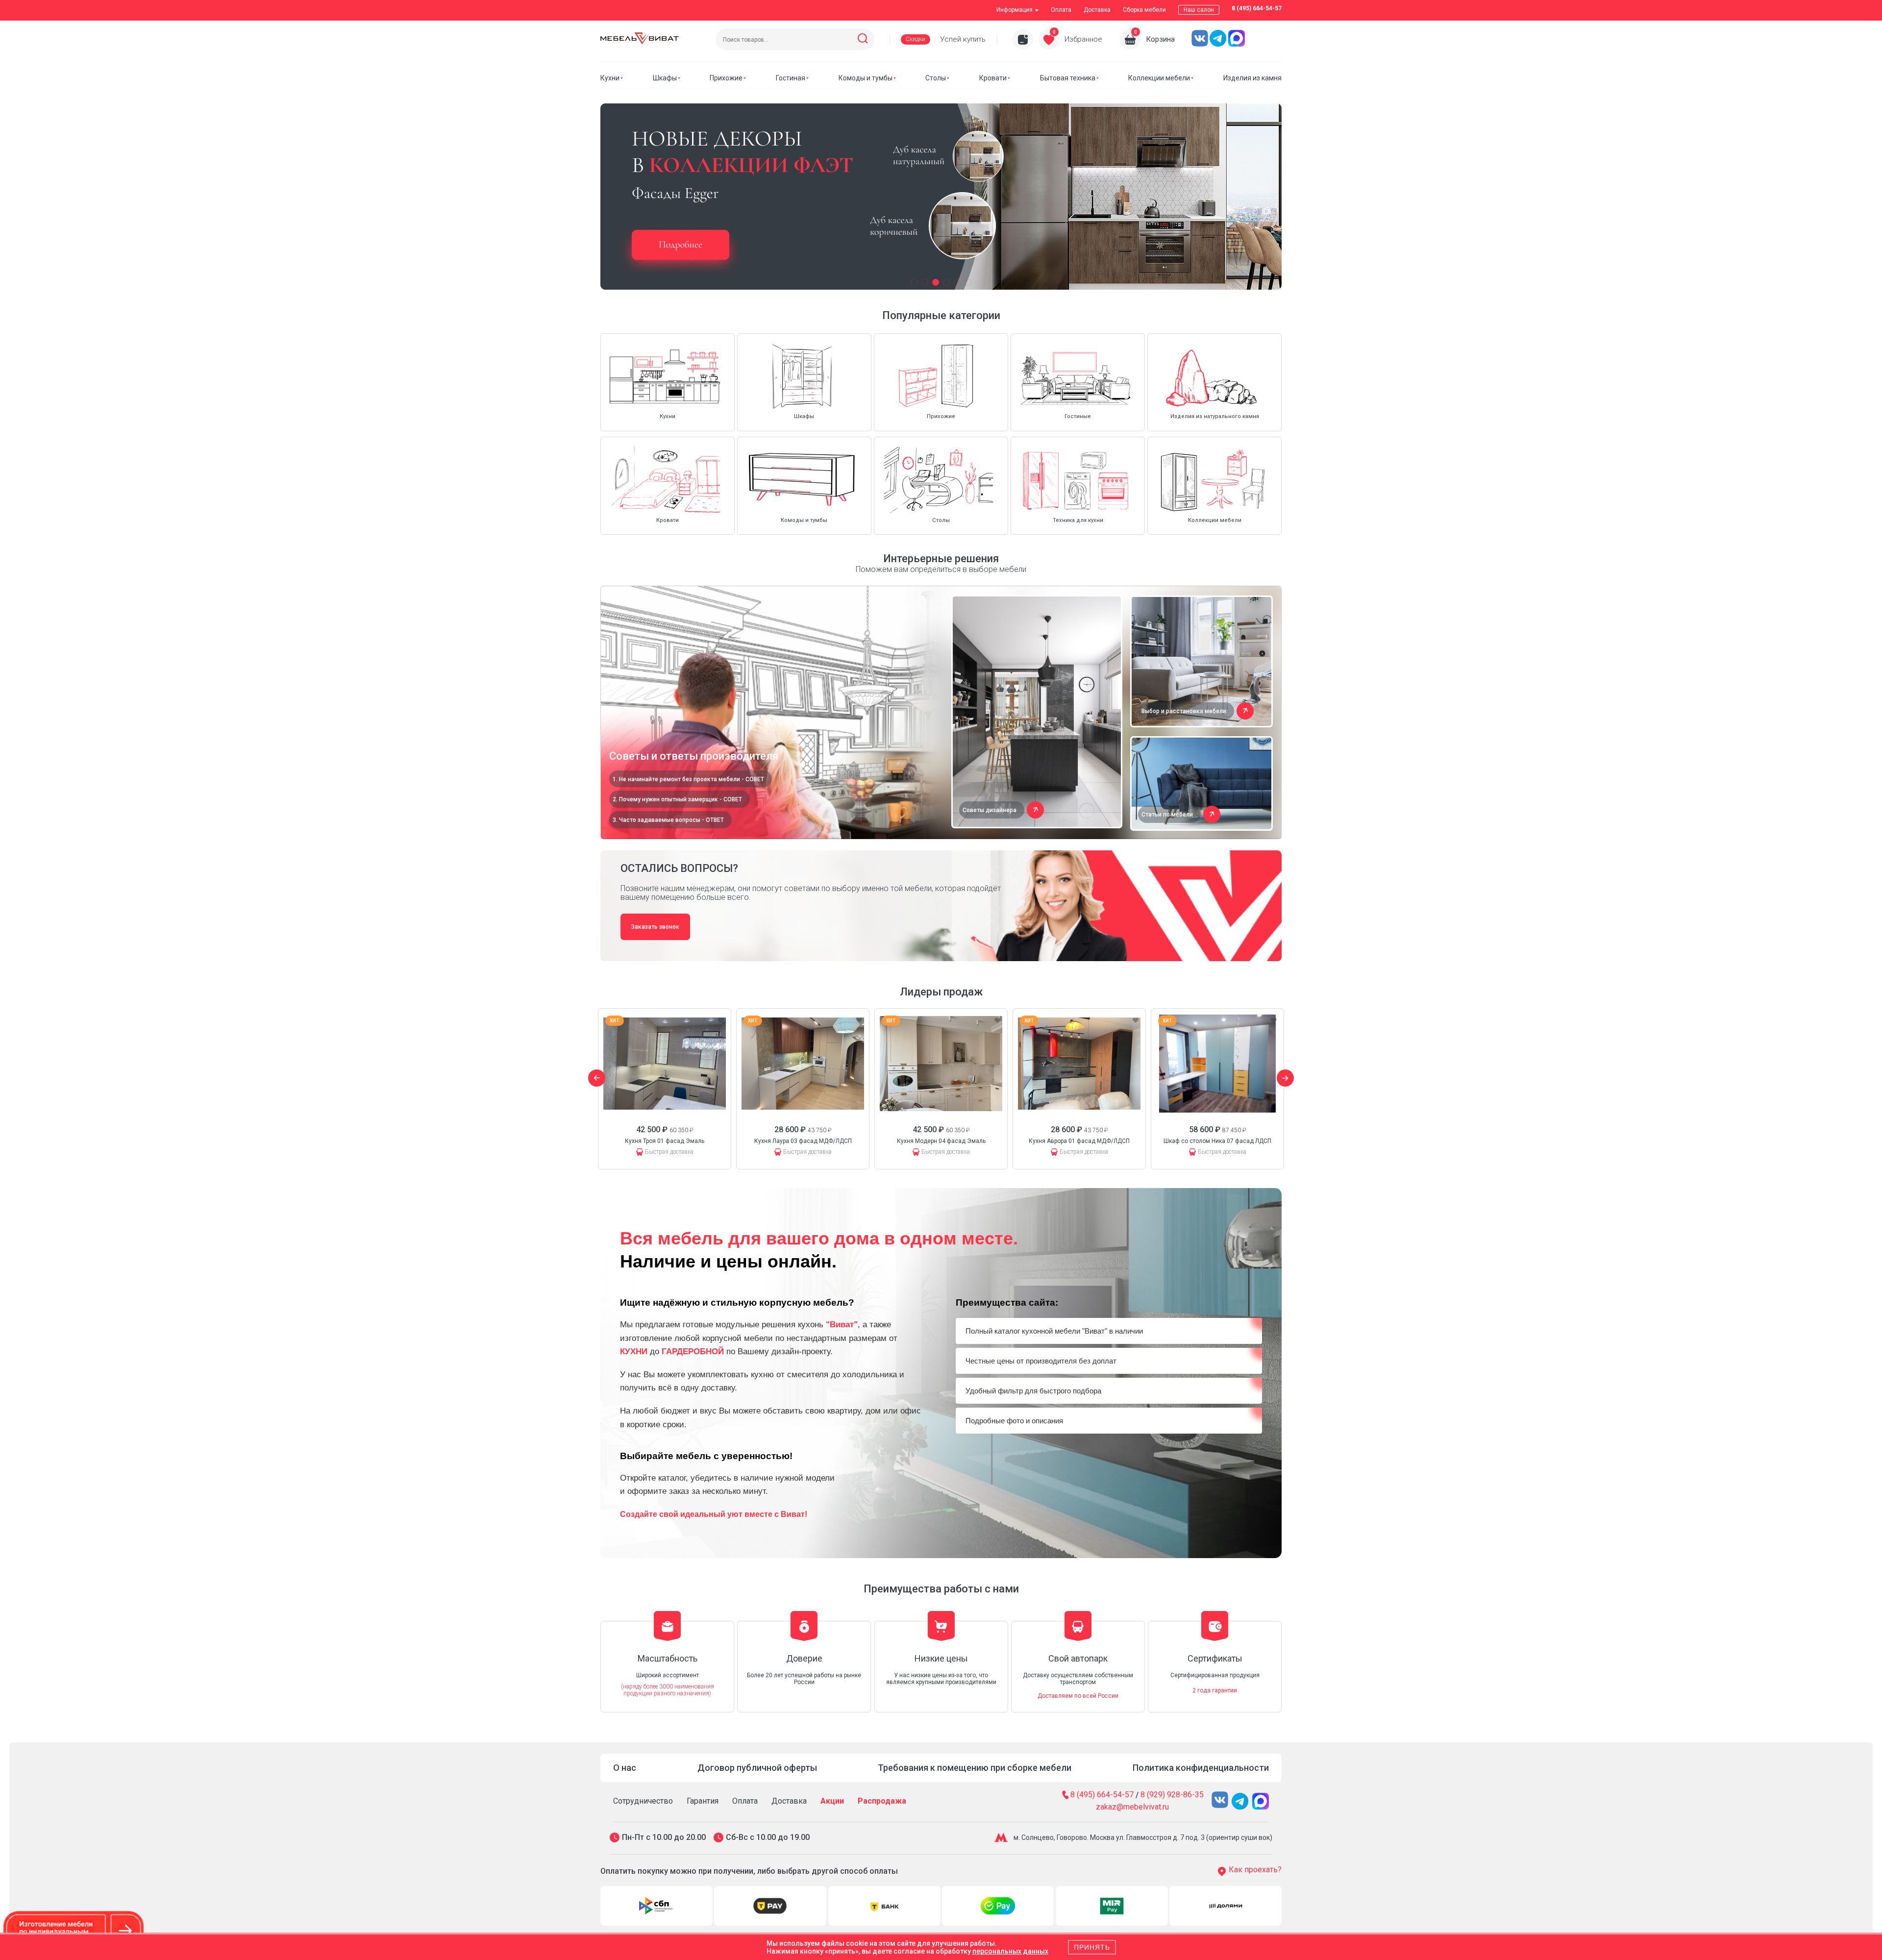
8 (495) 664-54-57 (1257, 8)
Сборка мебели (1144, 10)
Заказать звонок (655, 927)
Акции (832, 1801)
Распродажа (882, 1801)
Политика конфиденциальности (1201, 1768)
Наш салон (1199, 10)
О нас (625, 1768)
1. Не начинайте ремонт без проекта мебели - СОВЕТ (688, 779)
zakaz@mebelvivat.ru (1132, 1807)
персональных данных (1010, 1951)
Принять (1092, 1947)
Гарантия (703, 1801)
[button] (914, 282)
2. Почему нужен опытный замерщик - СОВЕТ (677, 799)
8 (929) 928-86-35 (1172, 1795)
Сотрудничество (643, 1801)
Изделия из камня (1252, 78)
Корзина (1160, 39)
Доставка (1097, 10)
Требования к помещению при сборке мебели (975, 1768)
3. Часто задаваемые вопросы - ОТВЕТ (668, 820)
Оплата (1061, 10)
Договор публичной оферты (757, 1768)
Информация (1015, 10)
